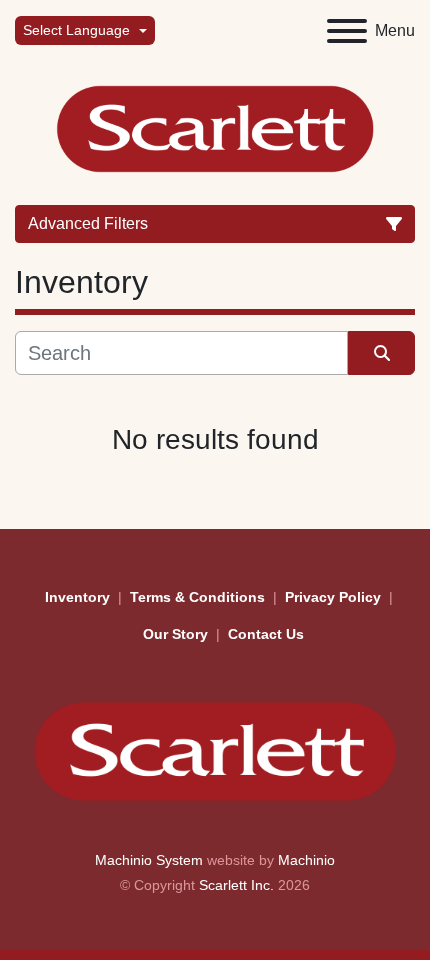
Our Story (175, 634)
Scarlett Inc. (236, 885)
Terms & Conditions (197, 597)
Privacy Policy (333, 597)
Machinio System (149, 860)
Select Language (76, 30)
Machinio (306, 860)
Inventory (77, 597)
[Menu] (347, 31)
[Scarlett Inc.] (215, 750)
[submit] (381, 353)
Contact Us (266, 634)
